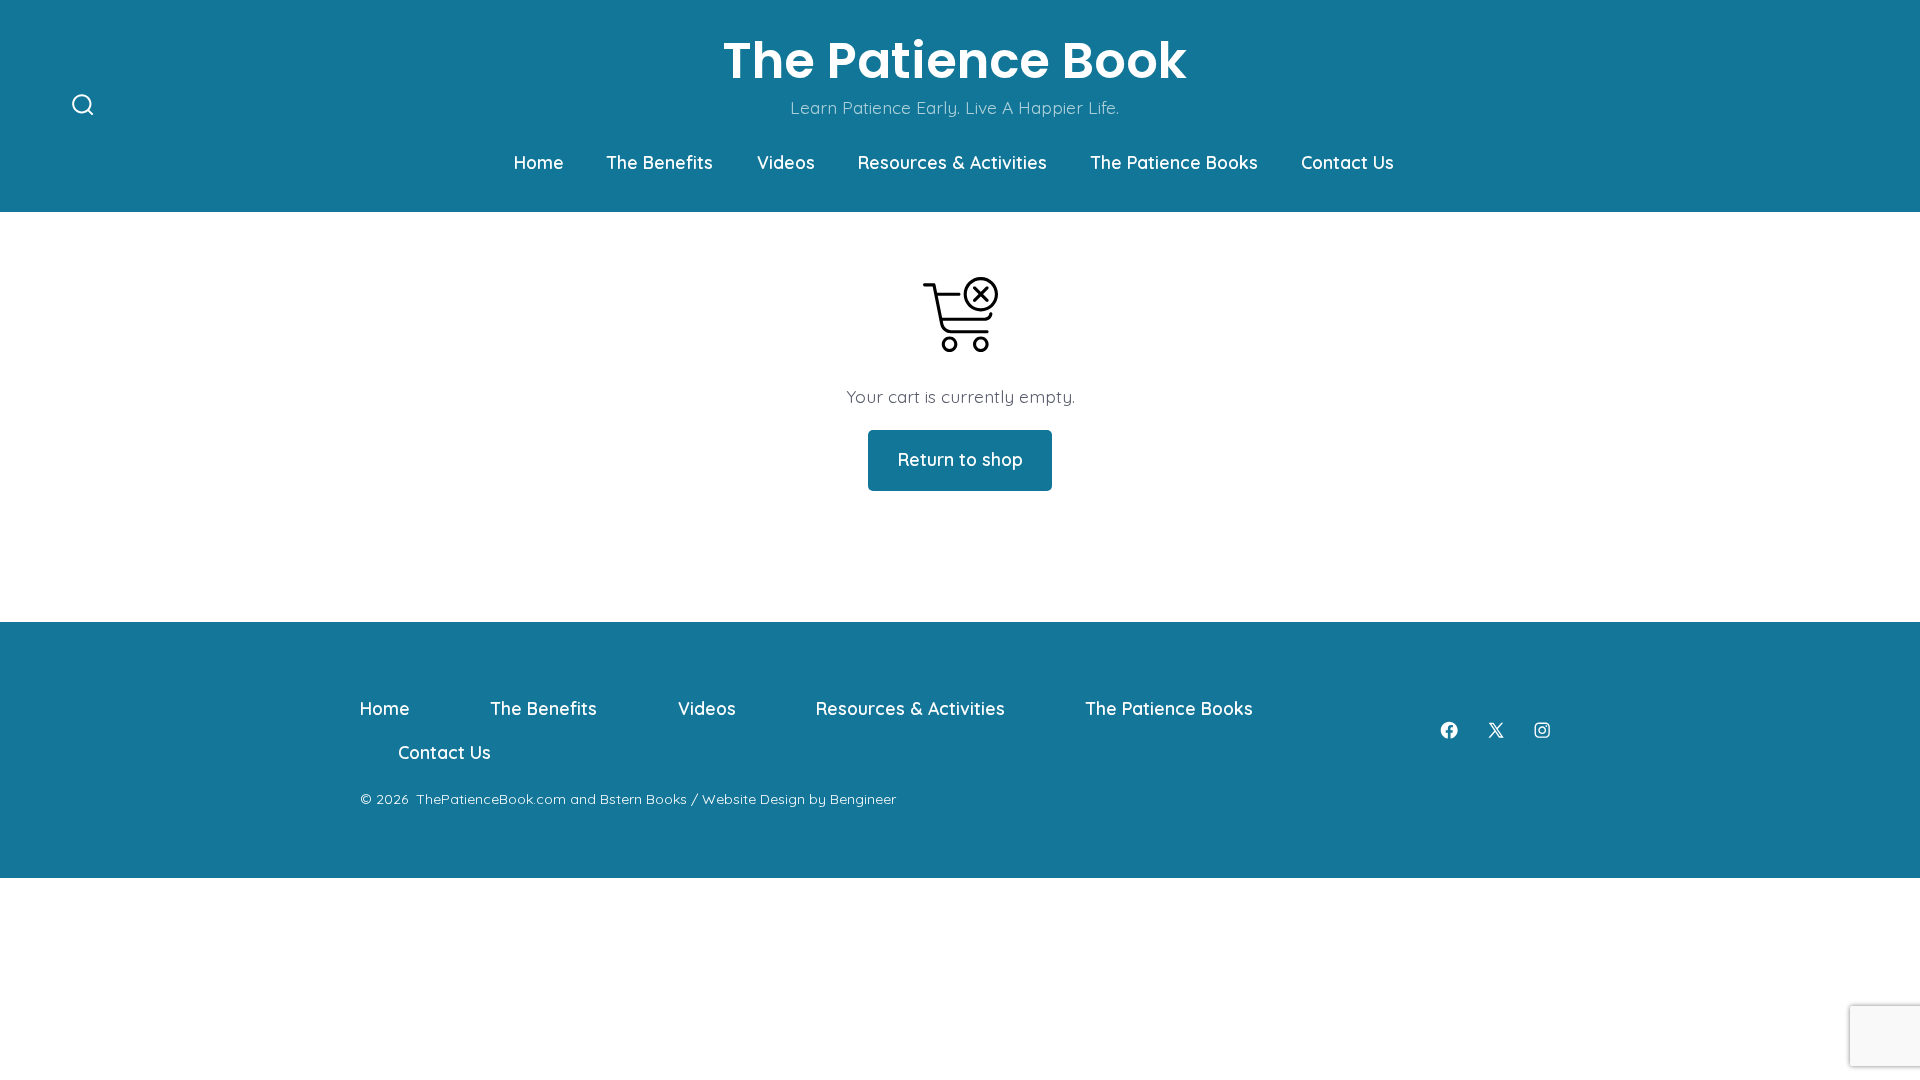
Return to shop (960, 459)
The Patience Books (1174, 162)
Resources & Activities (952, 162)
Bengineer (863, 799)
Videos (786, 162)
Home (539, 162)
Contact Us (1347, 162)
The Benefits (660, 162)
